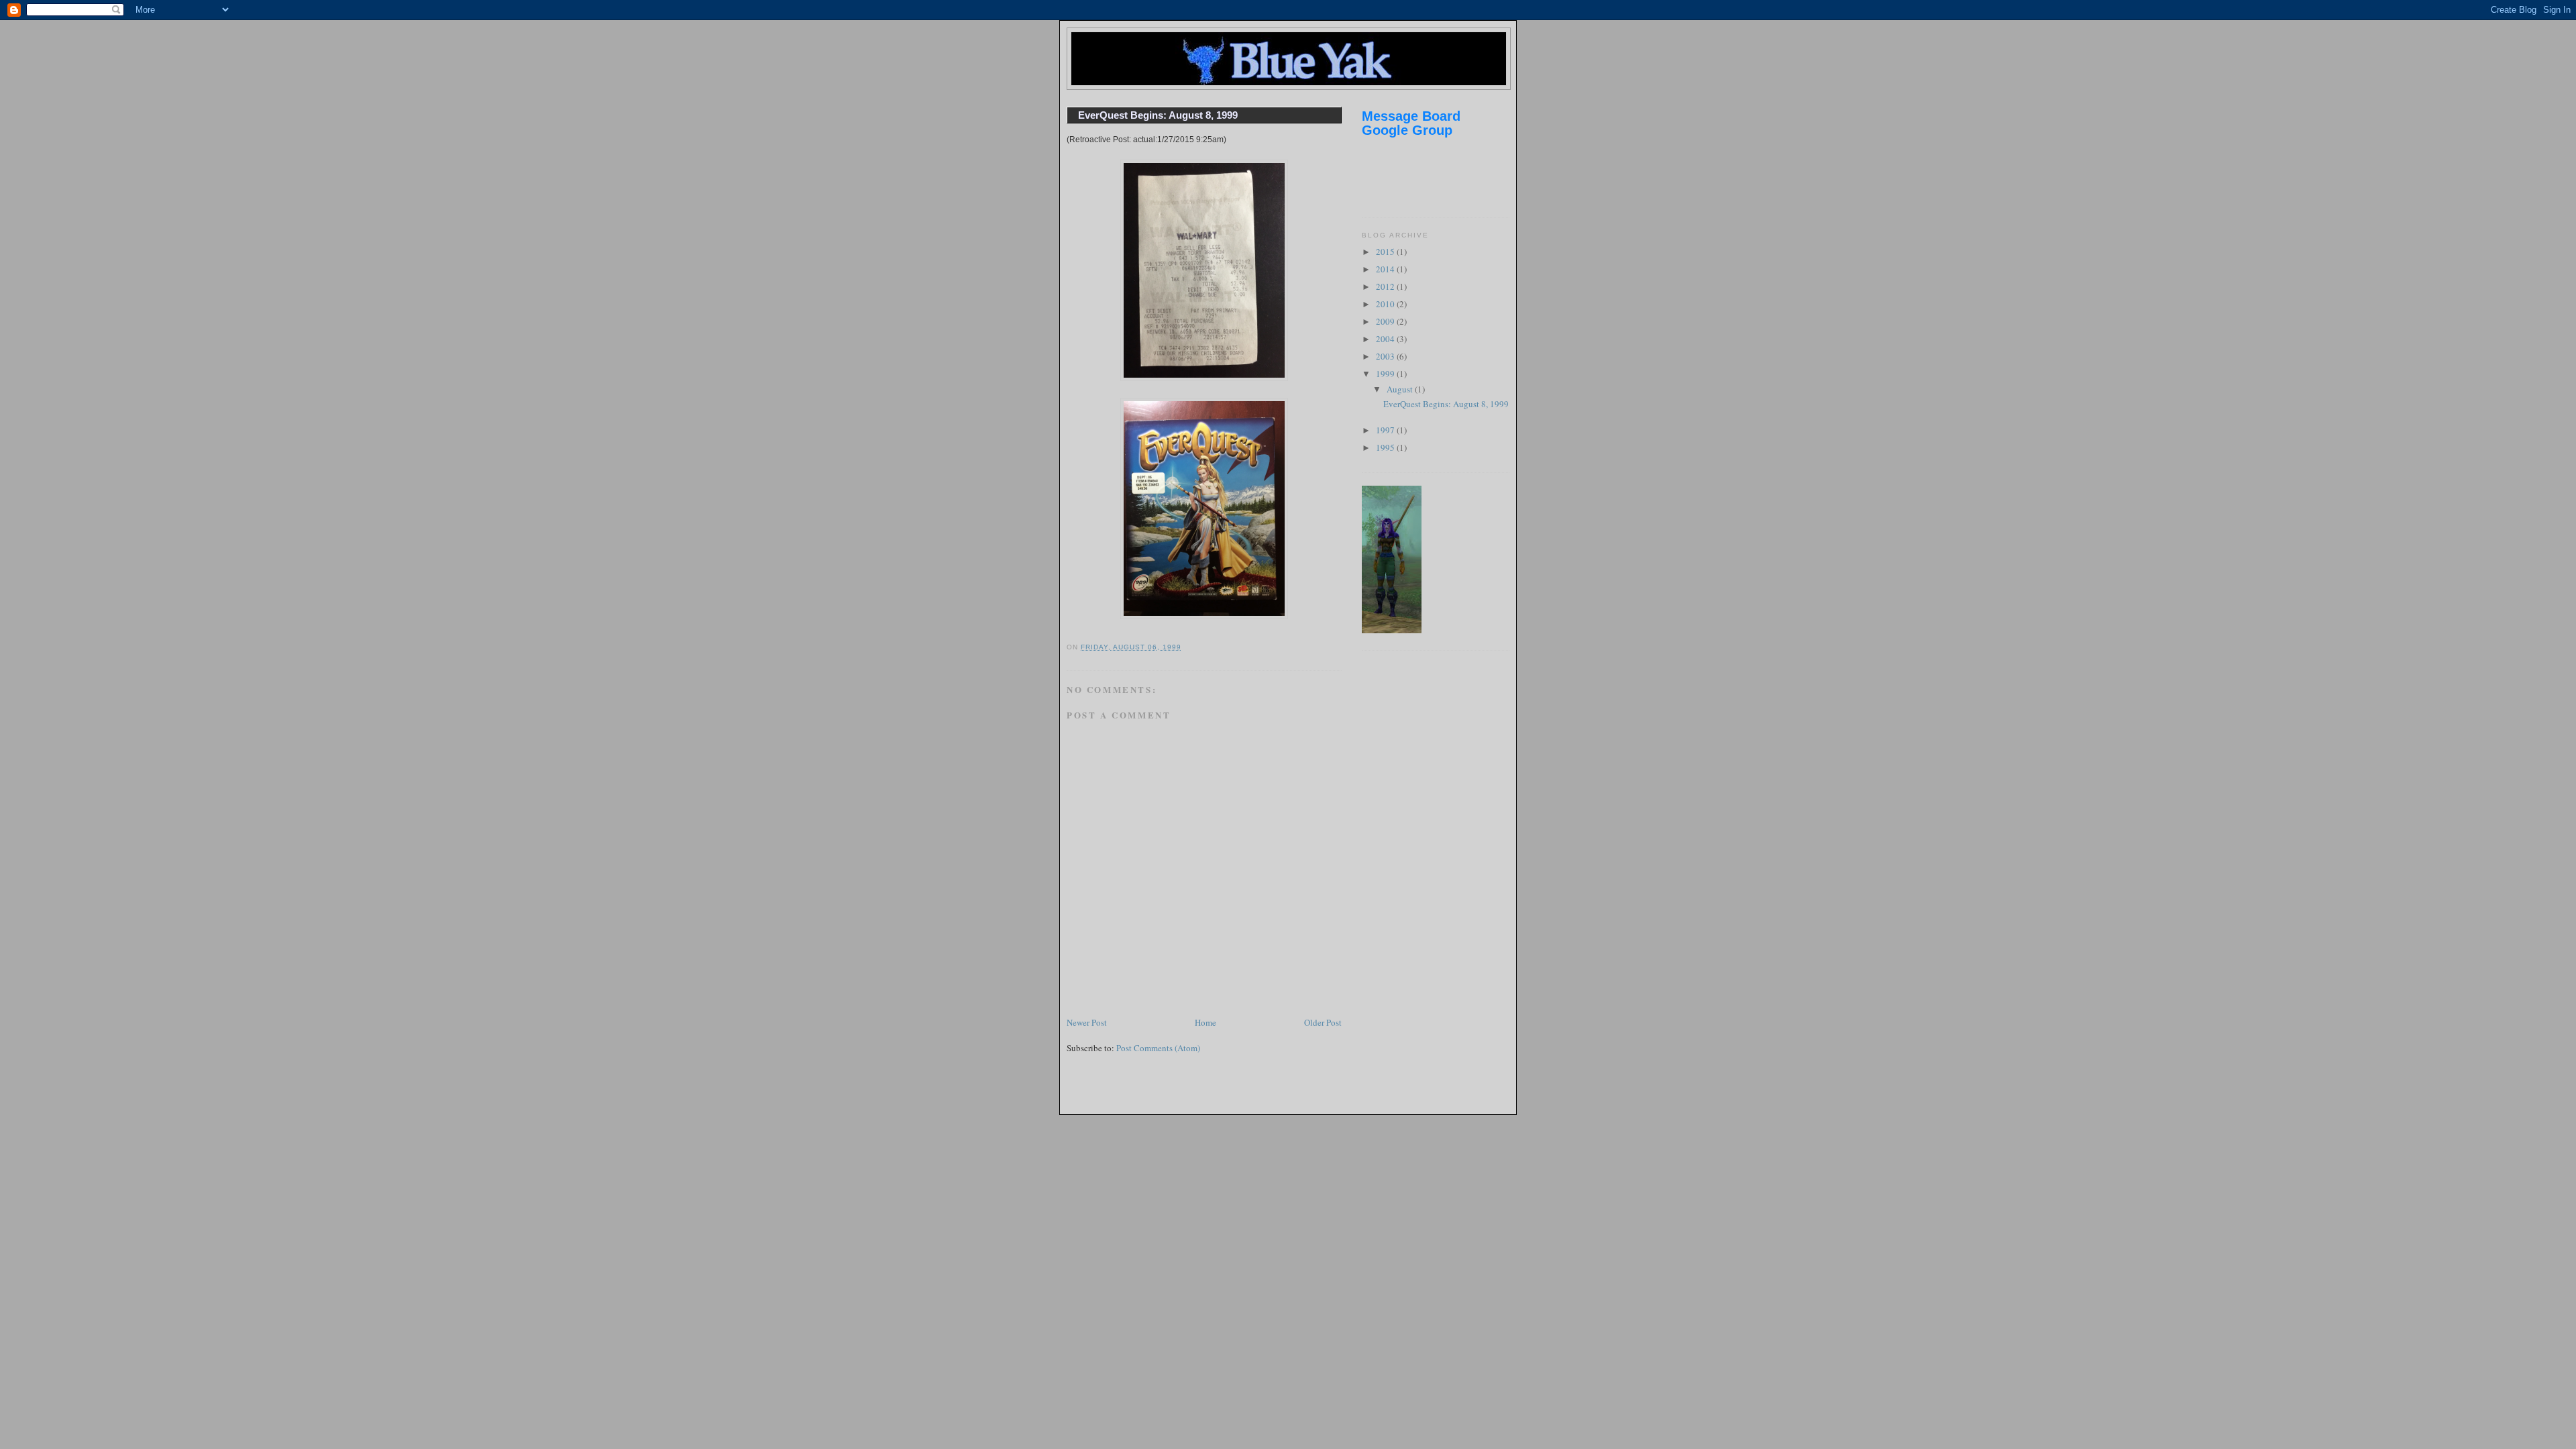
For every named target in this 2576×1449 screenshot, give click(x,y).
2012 (1386, 286)
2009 (1386, 321)
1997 (1386, 430)
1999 (1386, 374)
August (1401, 389)
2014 (1386, 269)
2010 (1386, 304)
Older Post (1323, 1022)
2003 (1386, 356)
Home (1205, 1022)
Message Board (1411, 116)
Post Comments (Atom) (1158, 1048)
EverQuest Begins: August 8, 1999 (1158, 115)
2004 (1386, 339)
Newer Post (1087, 1022)
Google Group (1407, 130)
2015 (1386, 252)
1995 (1386, 447)
